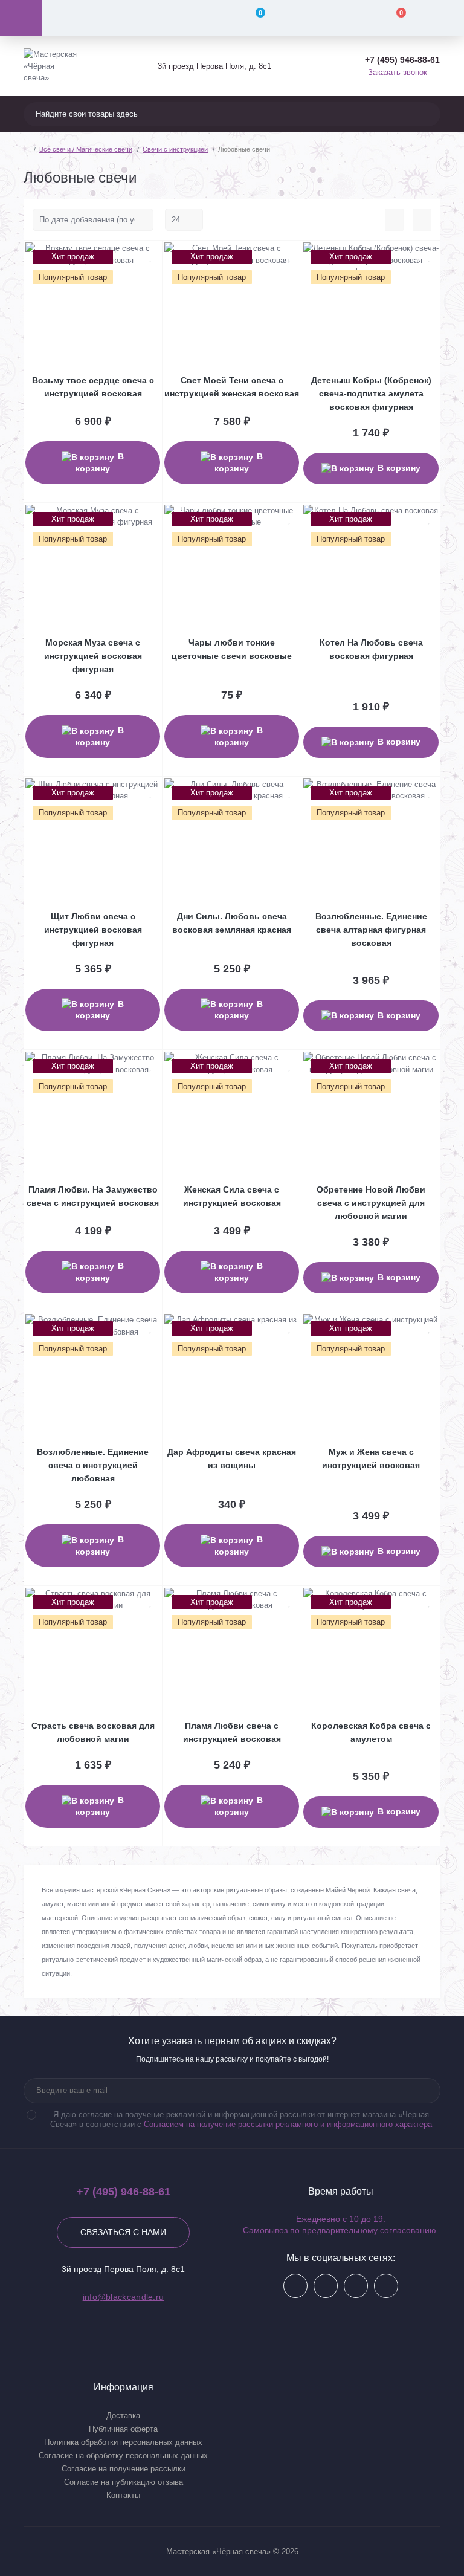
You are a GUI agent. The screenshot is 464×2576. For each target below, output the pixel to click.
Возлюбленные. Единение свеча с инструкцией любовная (93, 1465)
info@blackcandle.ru (124, 2297)
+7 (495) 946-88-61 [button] (124, 2192)
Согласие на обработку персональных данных (123, 2455)
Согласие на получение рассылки (124, 2469)
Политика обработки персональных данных (123, 2442)
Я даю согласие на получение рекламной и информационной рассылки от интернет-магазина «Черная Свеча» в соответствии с (241, 2119)
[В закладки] (151, 256)
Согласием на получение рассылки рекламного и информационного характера (288, 2124)
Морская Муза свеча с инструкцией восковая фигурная (93, 656)
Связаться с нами (123, 2232)
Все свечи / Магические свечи (86, 149)
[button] (214, 66)
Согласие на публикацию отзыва (124, 2482)
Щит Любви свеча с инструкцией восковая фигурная (93, 930)
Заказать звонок (398, 72)
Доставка (123, 2416)
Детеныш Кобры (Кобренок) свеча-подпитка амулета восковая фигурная (371, 393)
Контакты (123, 2495)
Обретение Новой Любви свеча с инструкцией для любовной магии (371, 1203)
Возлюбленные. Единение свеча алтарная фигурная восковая (371, 930)
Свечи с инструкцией (175, 149)
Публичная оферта (123, 2429)
